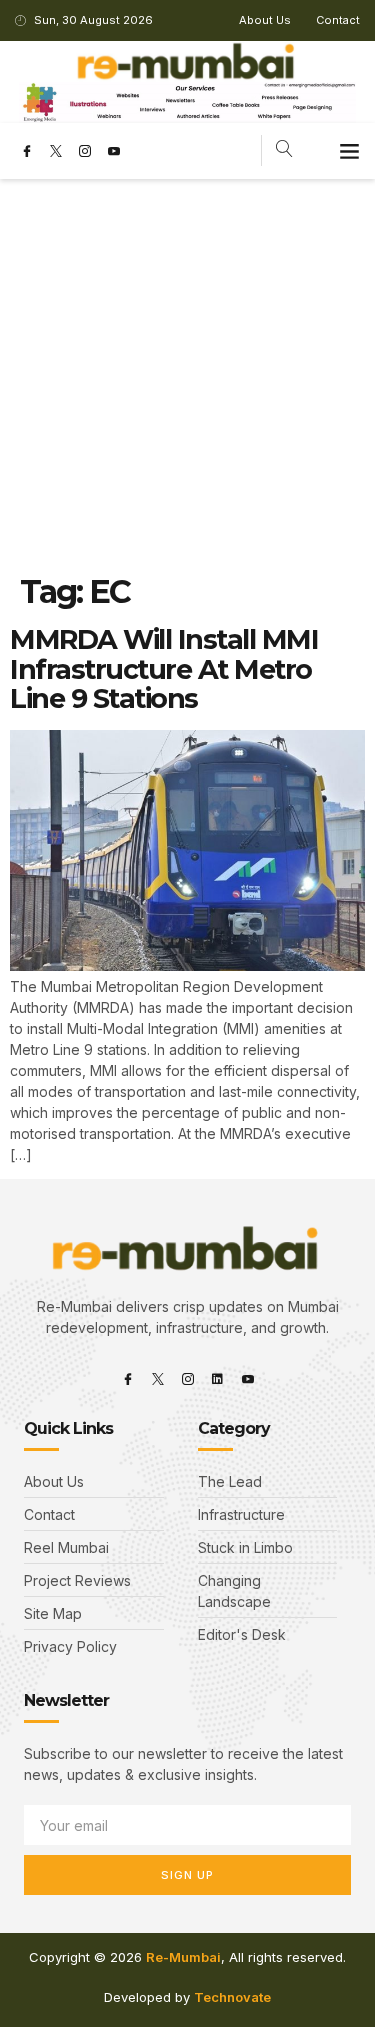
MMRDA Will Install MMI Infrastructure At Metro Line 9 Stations (164, 669)
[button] (350, 151)
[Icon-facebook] (27, 151)
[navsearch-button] (284, 150)
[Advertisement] (187, 376)
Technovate (232, 1997)
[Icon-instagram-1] (85, 151)
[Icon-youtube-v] (114, 151)
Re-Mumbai (183, 1957)
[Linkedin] (218, 1379)
